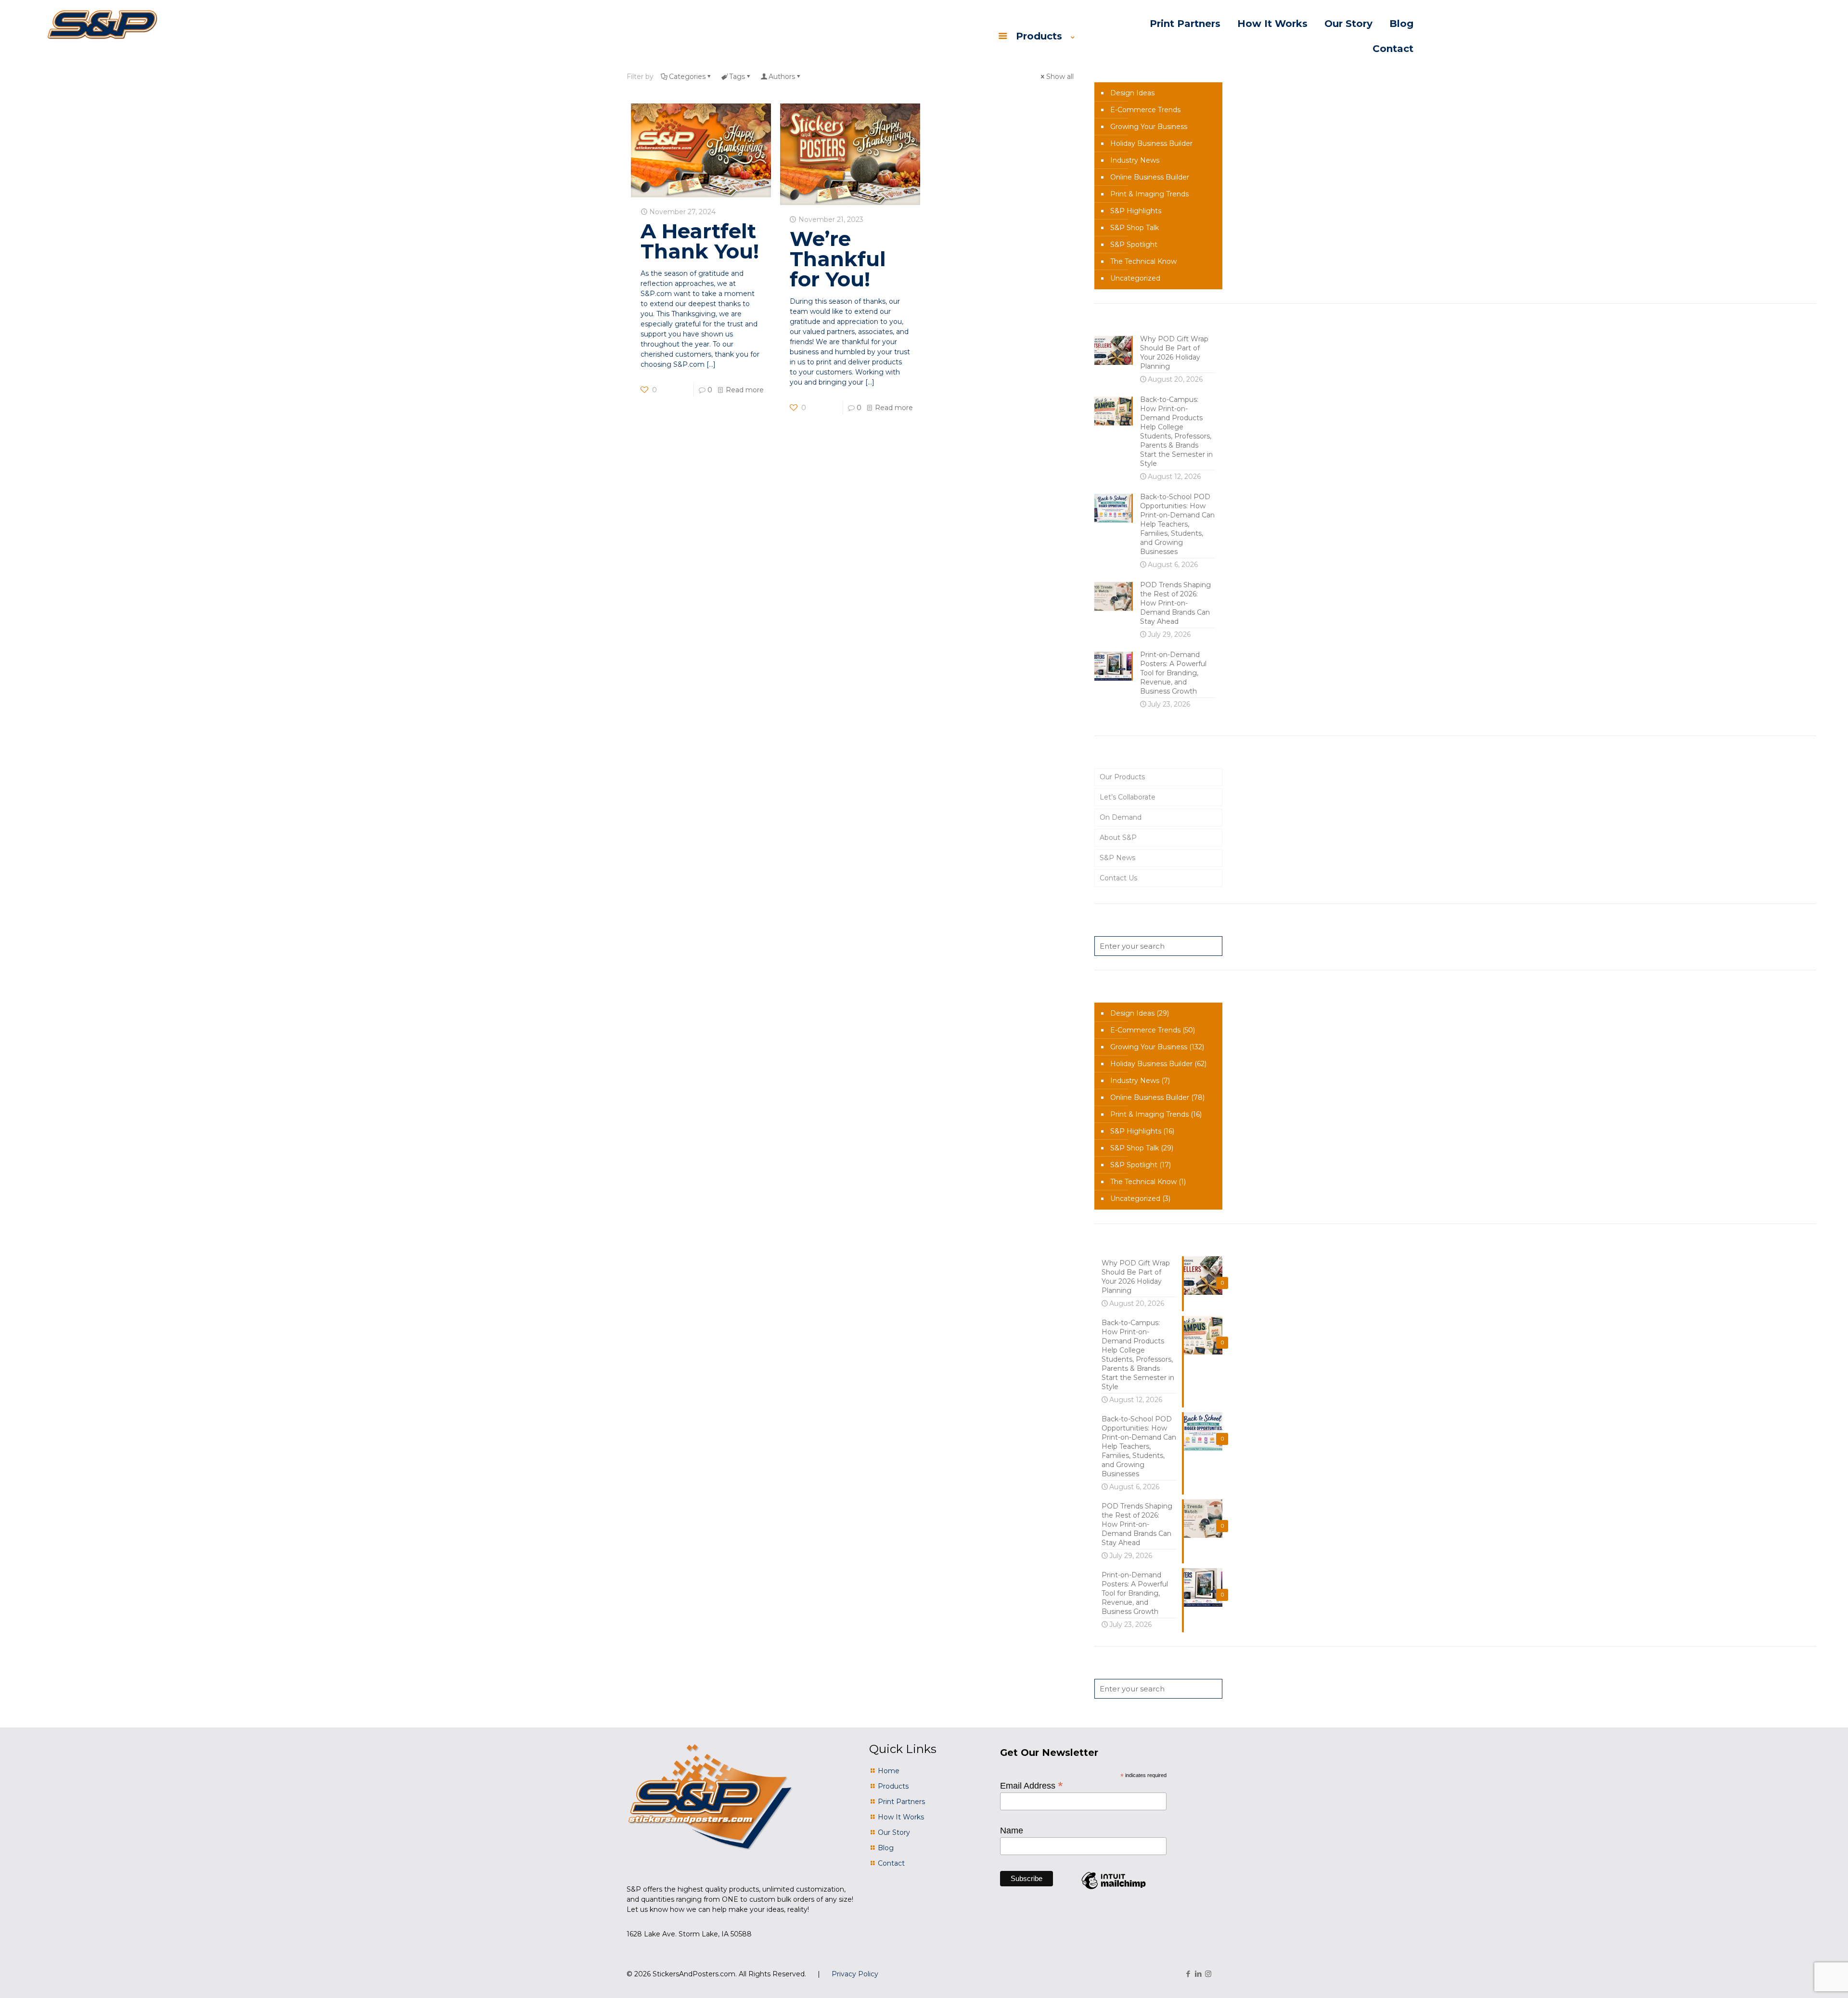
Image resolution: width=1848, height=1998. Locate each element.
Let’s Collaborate (1128, 797)
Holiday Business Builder (1151, 143)
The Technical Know (1143, 261)
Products (893, 1786)
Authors (782, 77)
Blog (886, 1848)
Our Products (1122, 777)
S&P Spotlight (1134, 245)
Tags (737, 77)
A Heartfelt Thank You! (700, 241)
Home (889, 1771)
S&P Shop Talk (1135, 228)
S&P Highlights (1136, 211)
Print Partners (901, 1802)
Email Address (1032, 1785)
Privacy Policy (855, 1974)
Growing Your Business (1149, 127)
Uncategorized (1135, 278)
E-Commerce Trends (1145, 110)
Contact (891, 1863)
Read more (745, 390)
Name (1012, 1830)
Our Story (894, 1832)
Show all (1060, 77)
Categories (687, 77)
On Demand (1121, 817)
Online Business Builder (1150, 177)
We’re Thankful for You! (838, 259)
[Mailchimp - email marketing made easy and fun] (1114, 1889)
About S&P (1118, 838)
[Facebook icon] (1188, 1974)
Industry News (1135, 160)
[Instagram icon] (1208, 1974)
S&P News (1117, 858)
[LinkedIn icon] (1198, 1974)
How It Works (901, 1817)
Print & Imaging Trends (1149, 194)
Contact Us (1118, 878)
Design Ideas (1132, 93)
